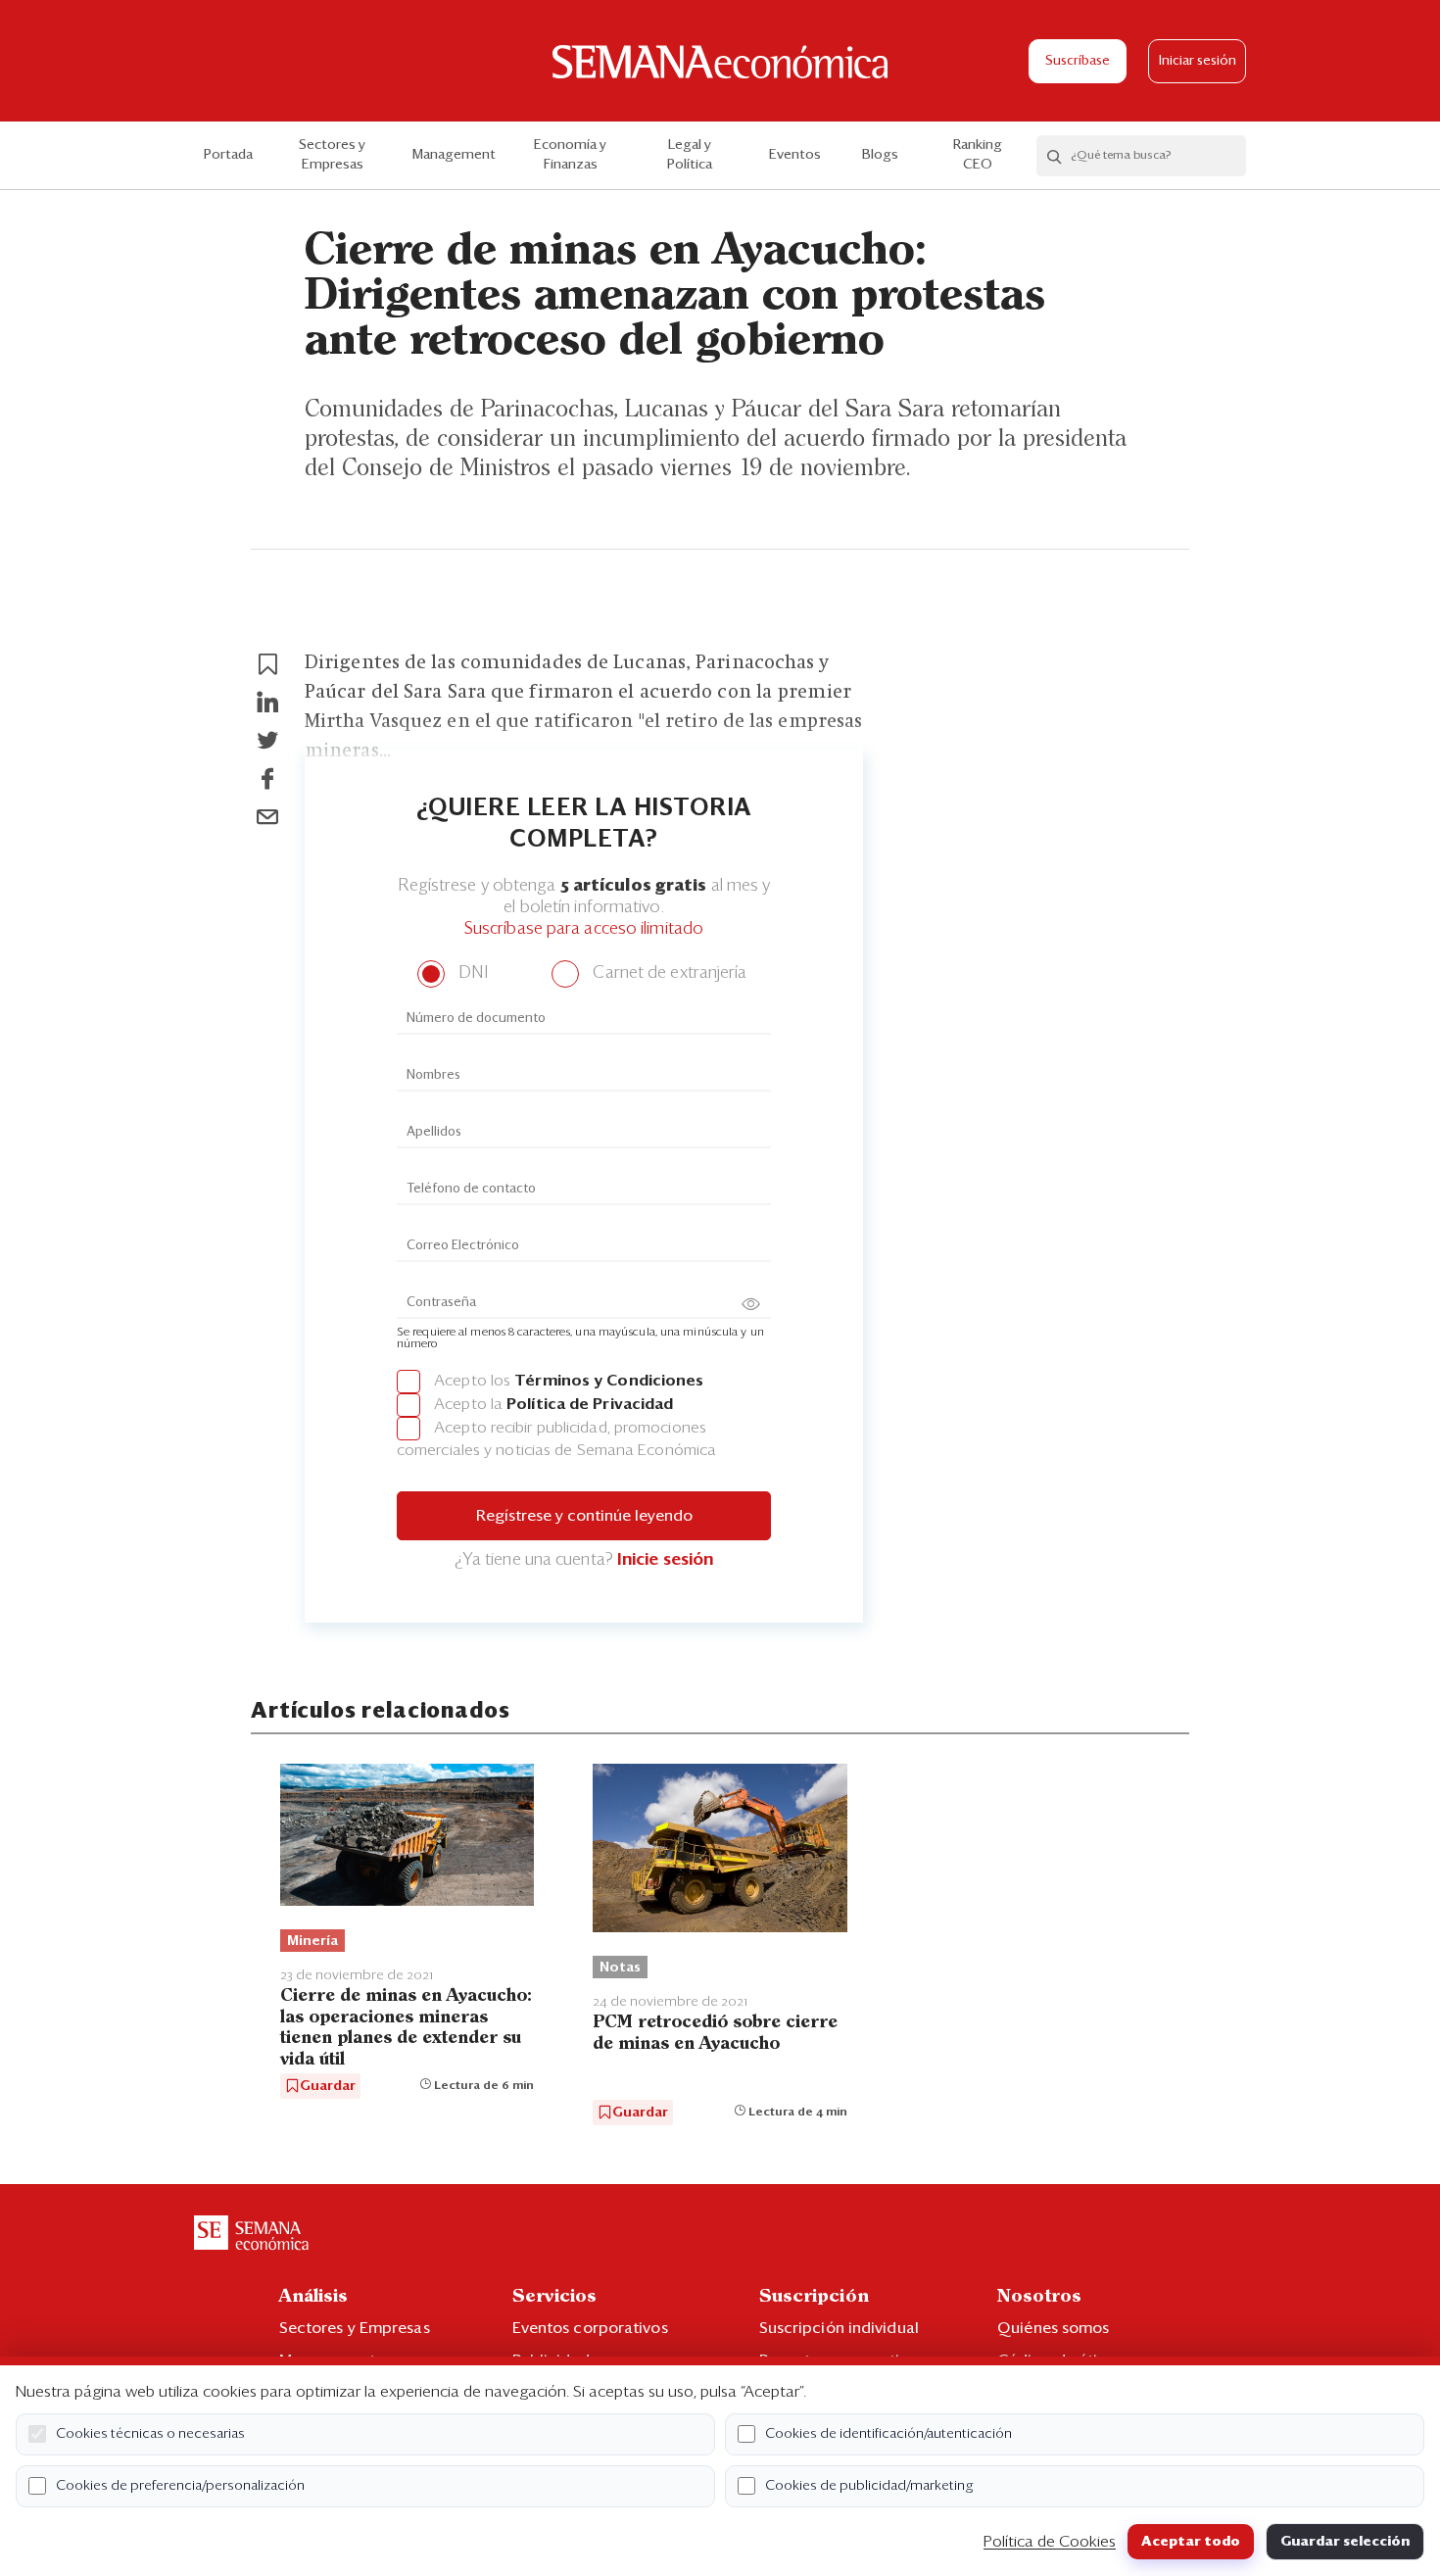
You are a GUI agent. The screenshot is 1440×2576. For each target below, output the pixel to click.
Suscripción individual (839, 2328)
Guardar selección (1345, 2542)
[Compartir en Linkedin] (267, 703)
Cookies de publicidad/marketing (869, 2486)
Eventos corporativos (590, 2328)
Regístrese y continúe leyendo (584, 1516)
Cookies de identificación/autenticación (888, 2434)
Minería (312, 1941)
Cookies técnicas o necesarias (150, 2434)
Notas (620, 1968)
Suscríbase (1078, 61)
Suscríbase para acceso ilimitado (584, 929)
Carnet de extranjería (668, 973)
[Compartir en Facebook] (267, 779)
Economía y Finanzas (570, 155)
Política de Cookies (1050, 2542)
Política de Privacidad (590, 1404)
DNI (471, 973)
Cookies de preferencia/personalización (180, 2486)
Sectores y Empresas (332, 155)
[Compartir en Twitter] (267, 741)
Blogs (880, 155)
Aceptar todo (1191, 2542)
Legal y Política (690, 155)
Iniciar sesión (1198, 61)
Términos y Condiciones (609, 1381)
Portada (228, 155)
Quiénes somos (1053, 2328)
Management (454, 155)
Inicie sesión (665, 1560)
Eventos (795, 155)
